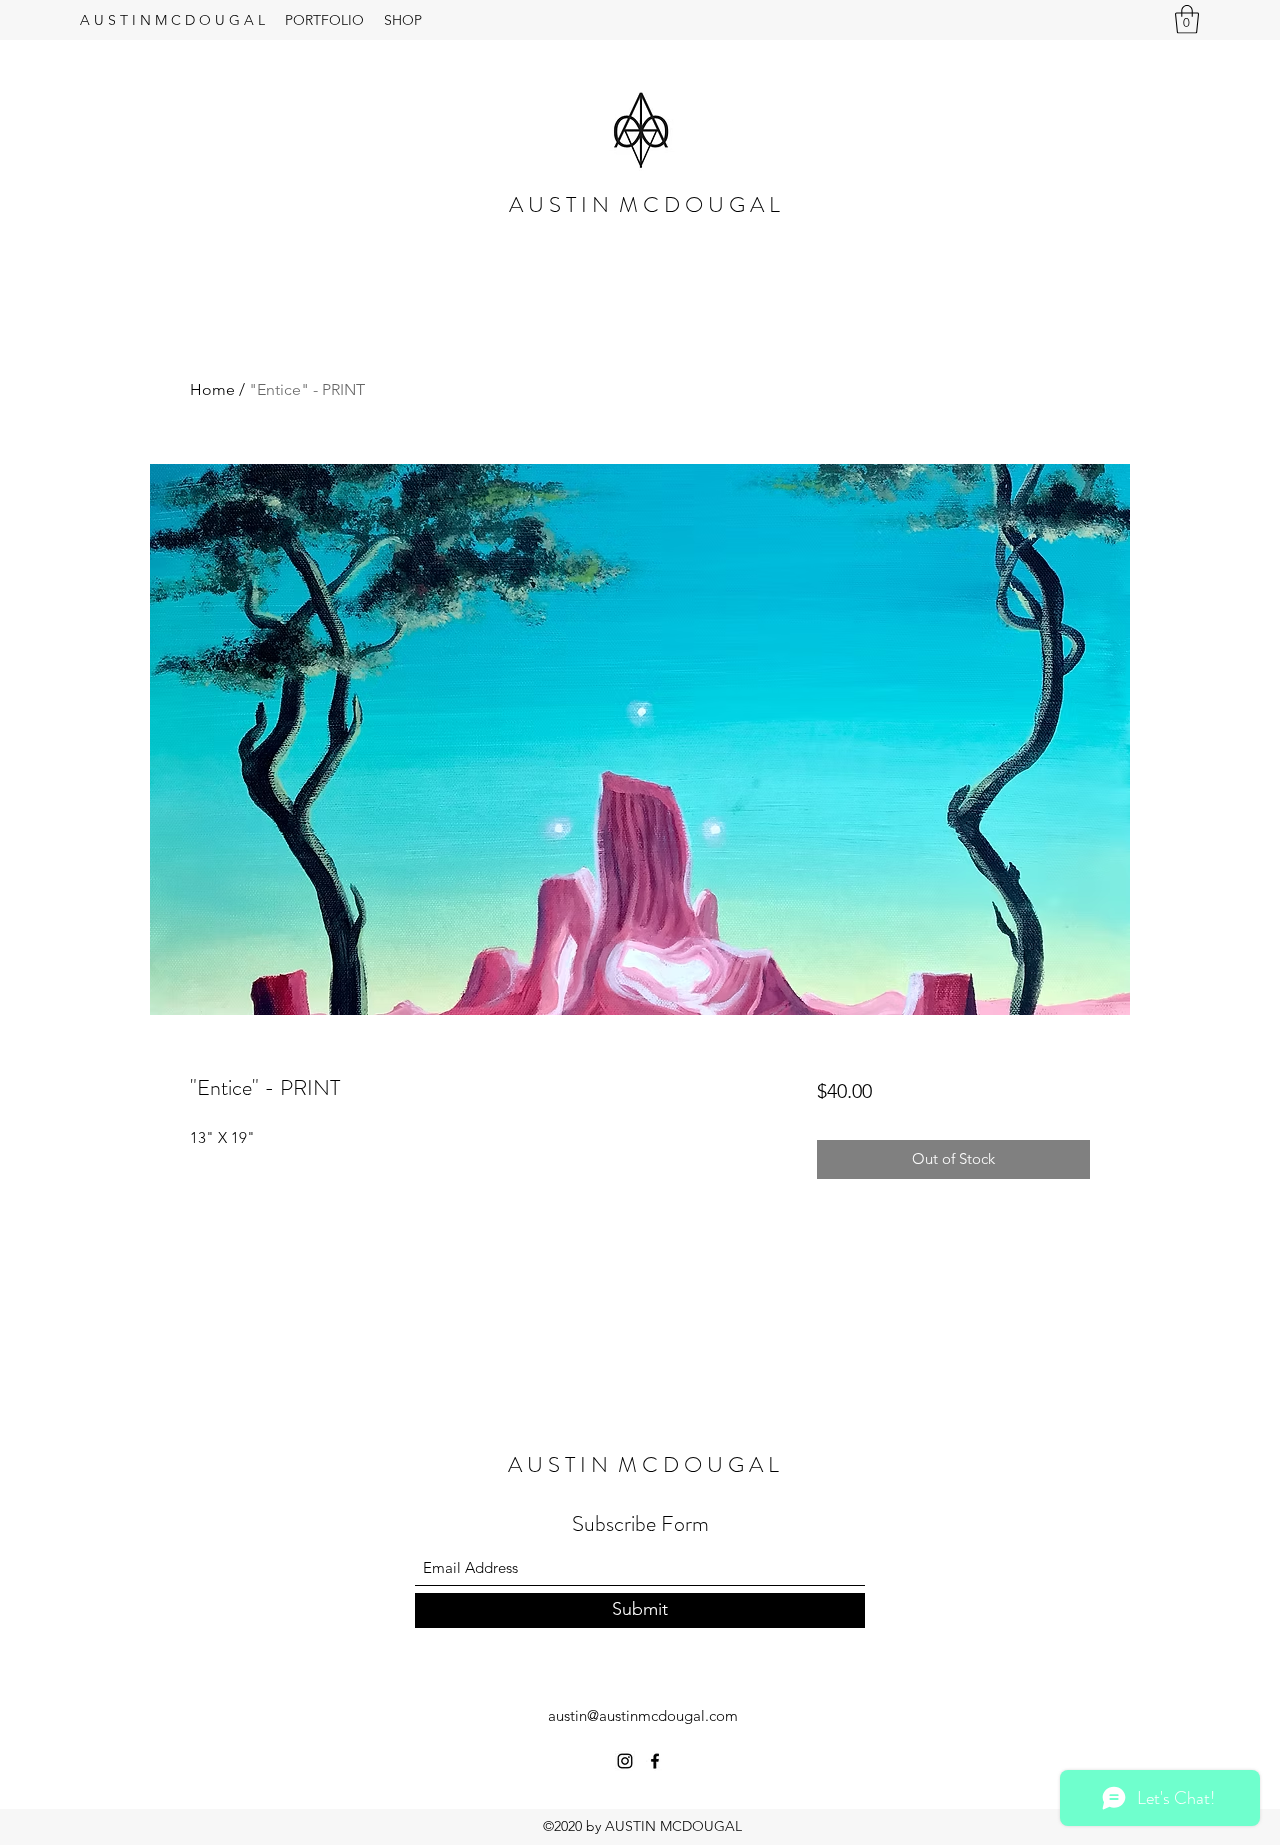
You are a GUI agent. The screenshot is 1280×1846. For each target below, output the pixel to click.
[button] (1187, 19)
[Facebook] (655, 1761)
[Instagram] (625, 1761)
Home (212, 389)
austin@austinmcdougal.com (643, 1715)
